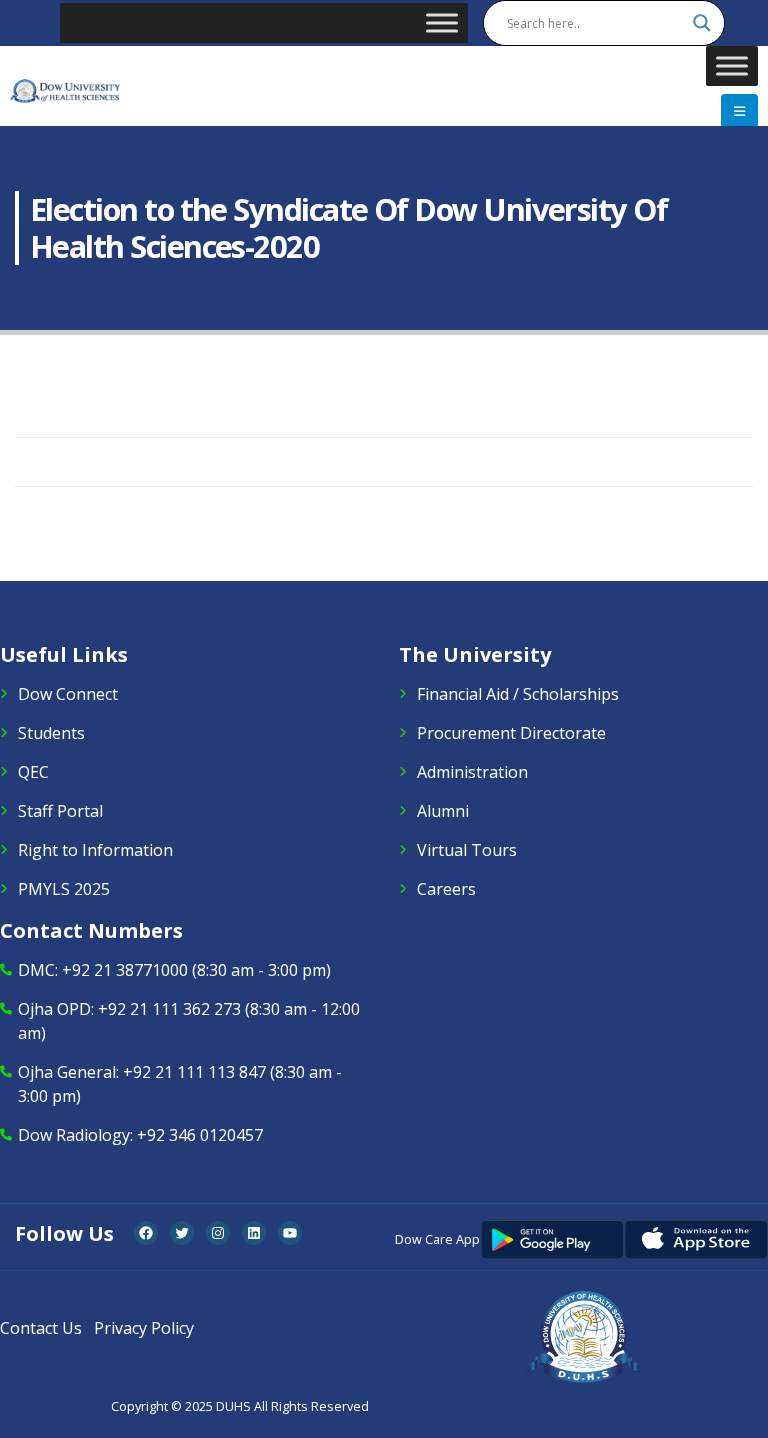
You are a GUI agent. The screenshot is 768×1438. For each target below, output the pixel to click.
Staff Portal (60, 811)
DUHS (233, 1406)
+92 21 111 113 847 (194, 1072)
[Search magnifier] (702, 23)
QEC (33, 772)
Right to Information (95, 850)
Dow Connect (68, 694)
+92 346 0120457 (200, 1135)
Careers (446, 889)
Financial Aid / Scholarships (518, 694)
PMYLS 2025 (64, 889)
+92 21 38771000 (125, 970)
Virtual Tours (467, 850)
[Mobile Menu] (739, 111)
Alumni (443, 811)
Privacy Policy (144, 1328)
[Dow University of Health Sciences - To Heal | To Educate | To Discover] (65, 91)
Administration (472, 772)
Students (51, 733)
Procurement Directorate (511, 733)
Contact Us (41, 1328)
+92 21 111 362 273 (169, 1009)
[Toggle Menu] (442, 22)
